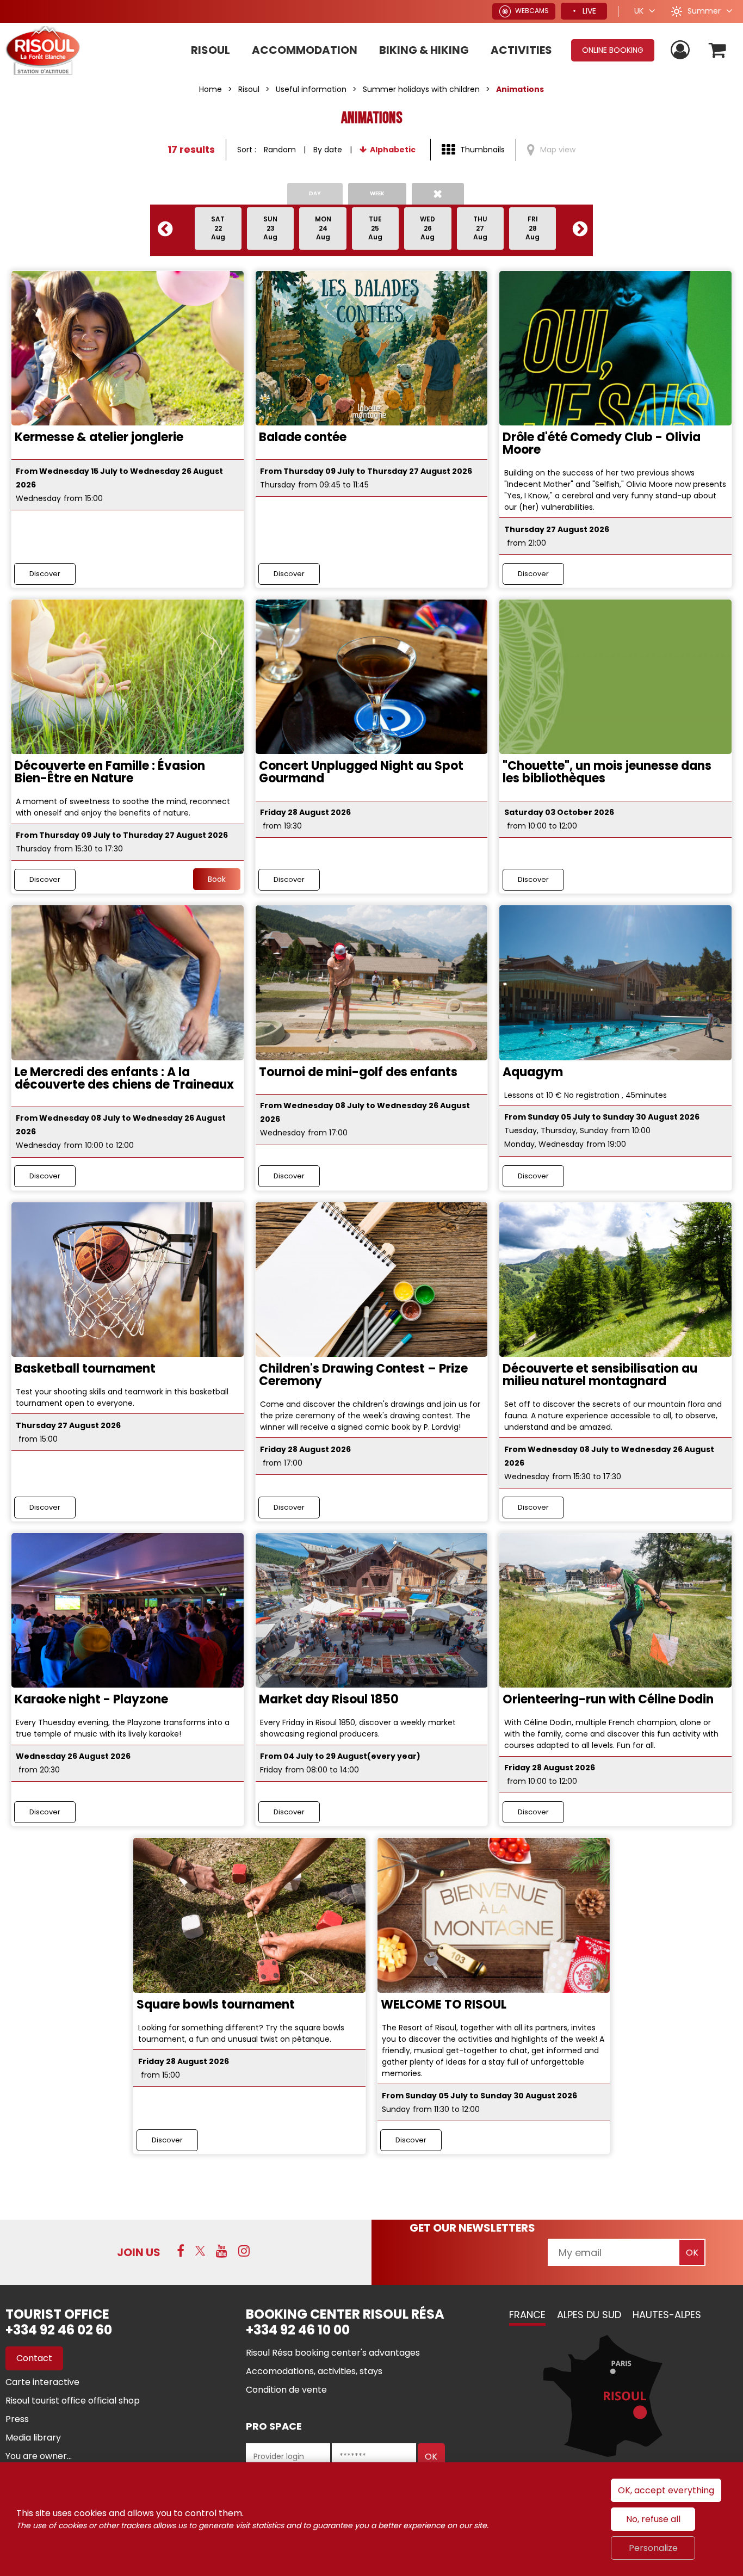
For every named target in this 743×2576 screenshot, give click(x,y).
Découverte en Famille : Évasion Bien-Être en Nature (110, 772)
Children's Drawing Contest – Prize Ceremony (363, 1375)
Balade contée (303, 437)
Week (377, 193)
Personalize (653, 2548)
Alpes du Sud (589, 2315)
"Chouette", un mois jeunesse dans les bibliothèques (607, 772)
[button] (718, 50)
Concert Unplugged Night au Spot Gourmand (361, 772)
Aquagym (533, 1072)
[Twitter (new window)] (200, 2251)
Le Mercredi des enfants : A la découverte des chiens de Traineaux (124, 1078)
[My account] (682, 50)
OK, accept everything (666, 2490)
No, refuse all (653, 2519)
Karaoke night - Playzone (91, 1699)
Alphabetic (393, 150)
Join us (139, 2252)
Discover (45, 574)
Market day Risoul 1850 (329, 1699)
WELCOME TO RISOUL (444, 2004)
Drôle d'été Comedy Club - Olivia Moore (602, 443)
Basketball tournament (85, 1369)
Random (280, 150)
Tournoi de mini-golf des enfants (358, 1072)
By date (328, 150)
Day (315, 193)
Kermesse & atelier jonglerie (99, 437)
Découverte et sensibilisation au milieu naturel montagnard (600, 1375)
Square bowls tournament (216, 2004)
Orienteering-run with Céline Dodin (608, 1699)
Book (217, 879)
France (527, 2315)
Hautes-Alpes (667, 2315)
